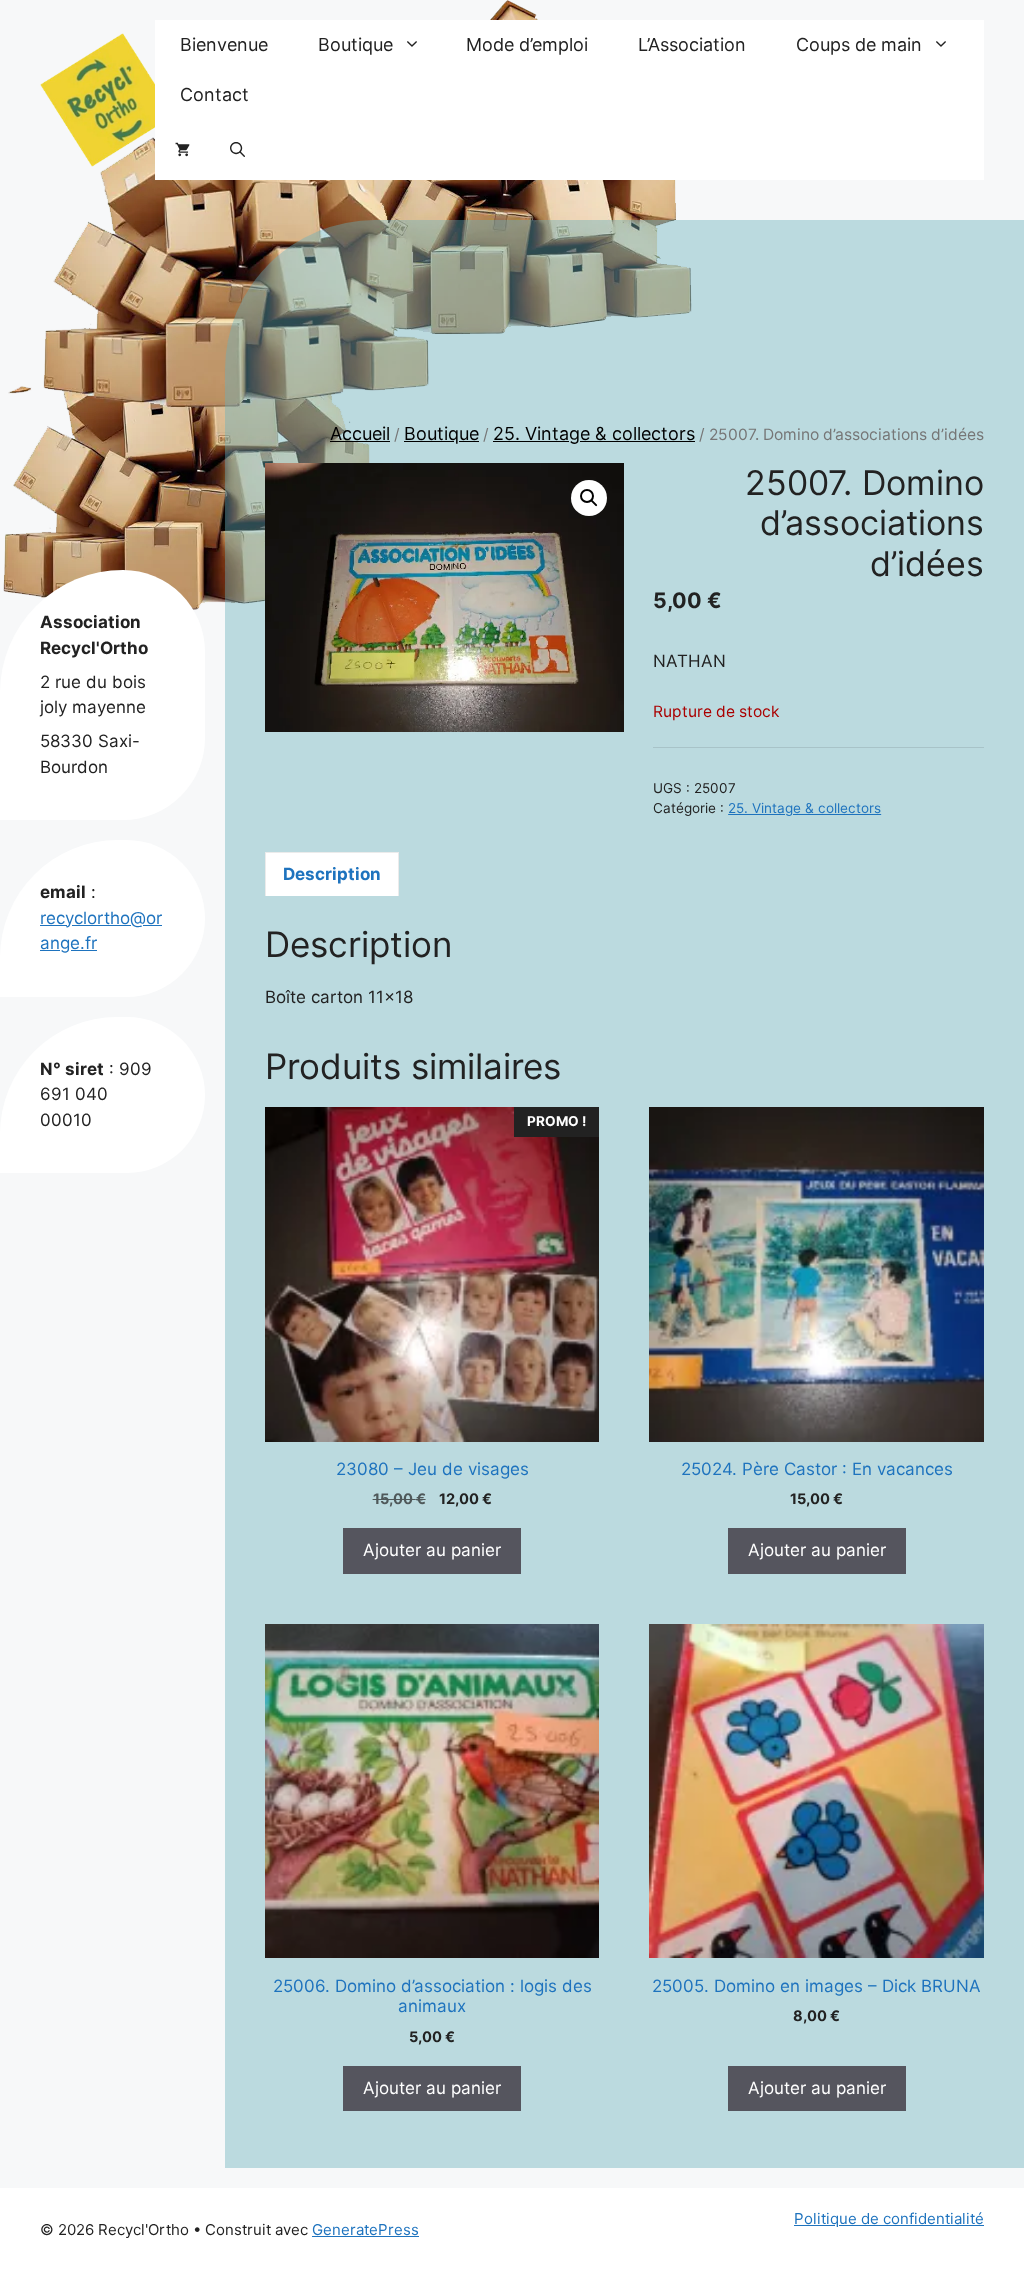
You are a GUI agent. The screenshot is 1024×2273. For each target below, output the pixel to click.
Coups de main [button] (859, 44)
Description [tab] (332, 874)
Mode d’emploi (527, 44)
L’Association (692, 44)
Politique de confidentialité (889, 2218)
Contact (214, 94)
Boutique (441, 433)
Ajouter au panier (432, 1550)
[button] (237, 150)
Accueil (360, 433)
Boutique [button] (355, 44)
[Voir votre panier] (182, 150)
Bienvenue (224, 44)
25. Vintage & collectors (594, 433)
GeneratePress (365, 2229)
